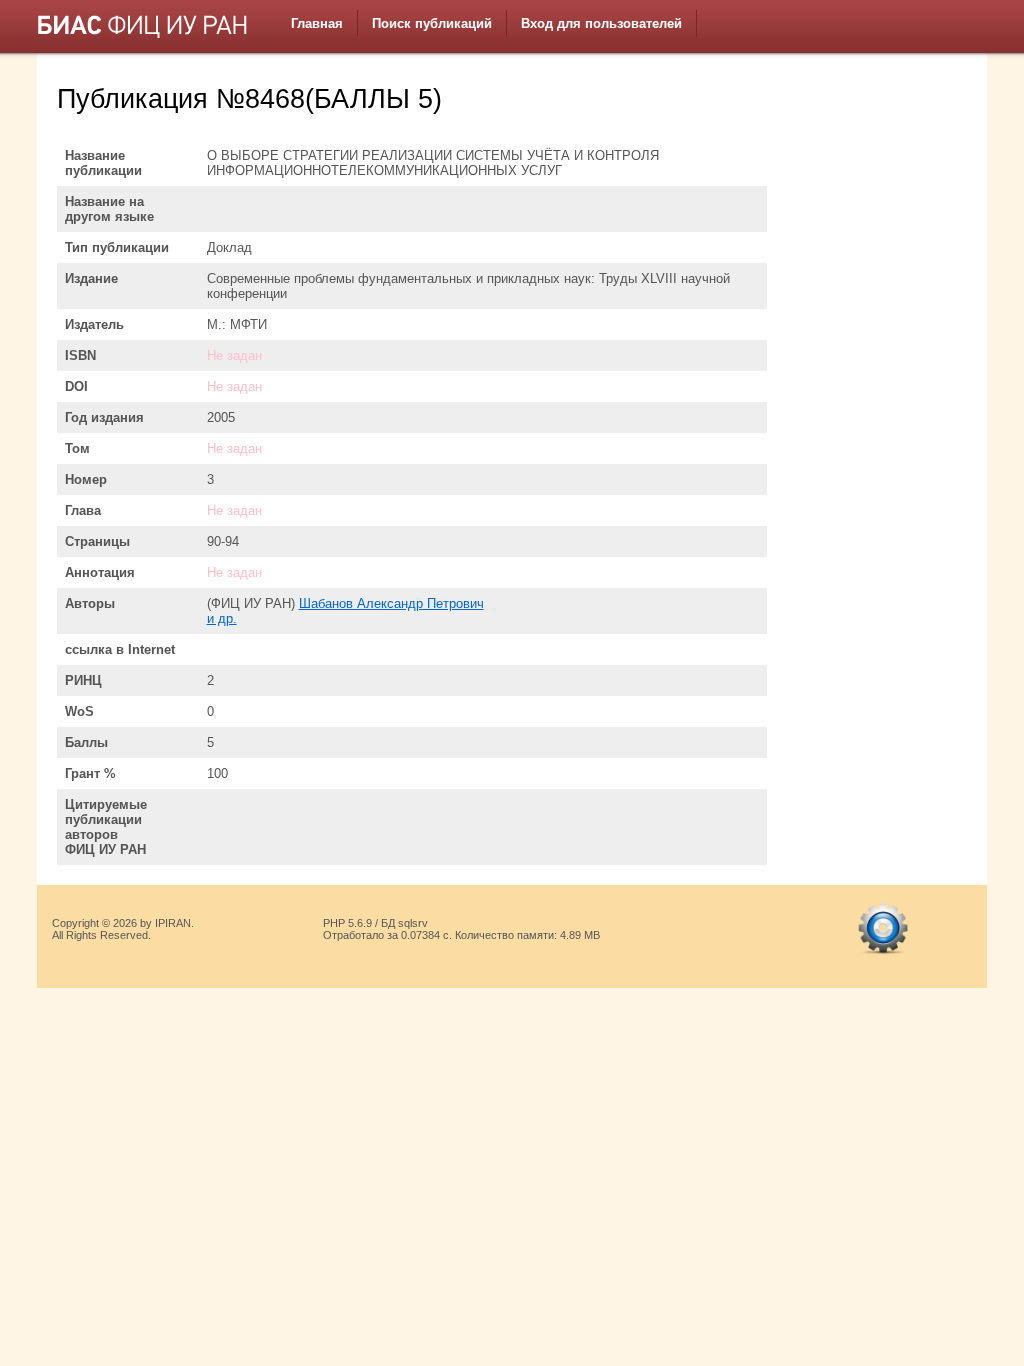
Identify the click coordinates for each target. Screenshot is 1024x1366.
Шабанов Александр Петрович (391, 603)
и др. (222, 618)
